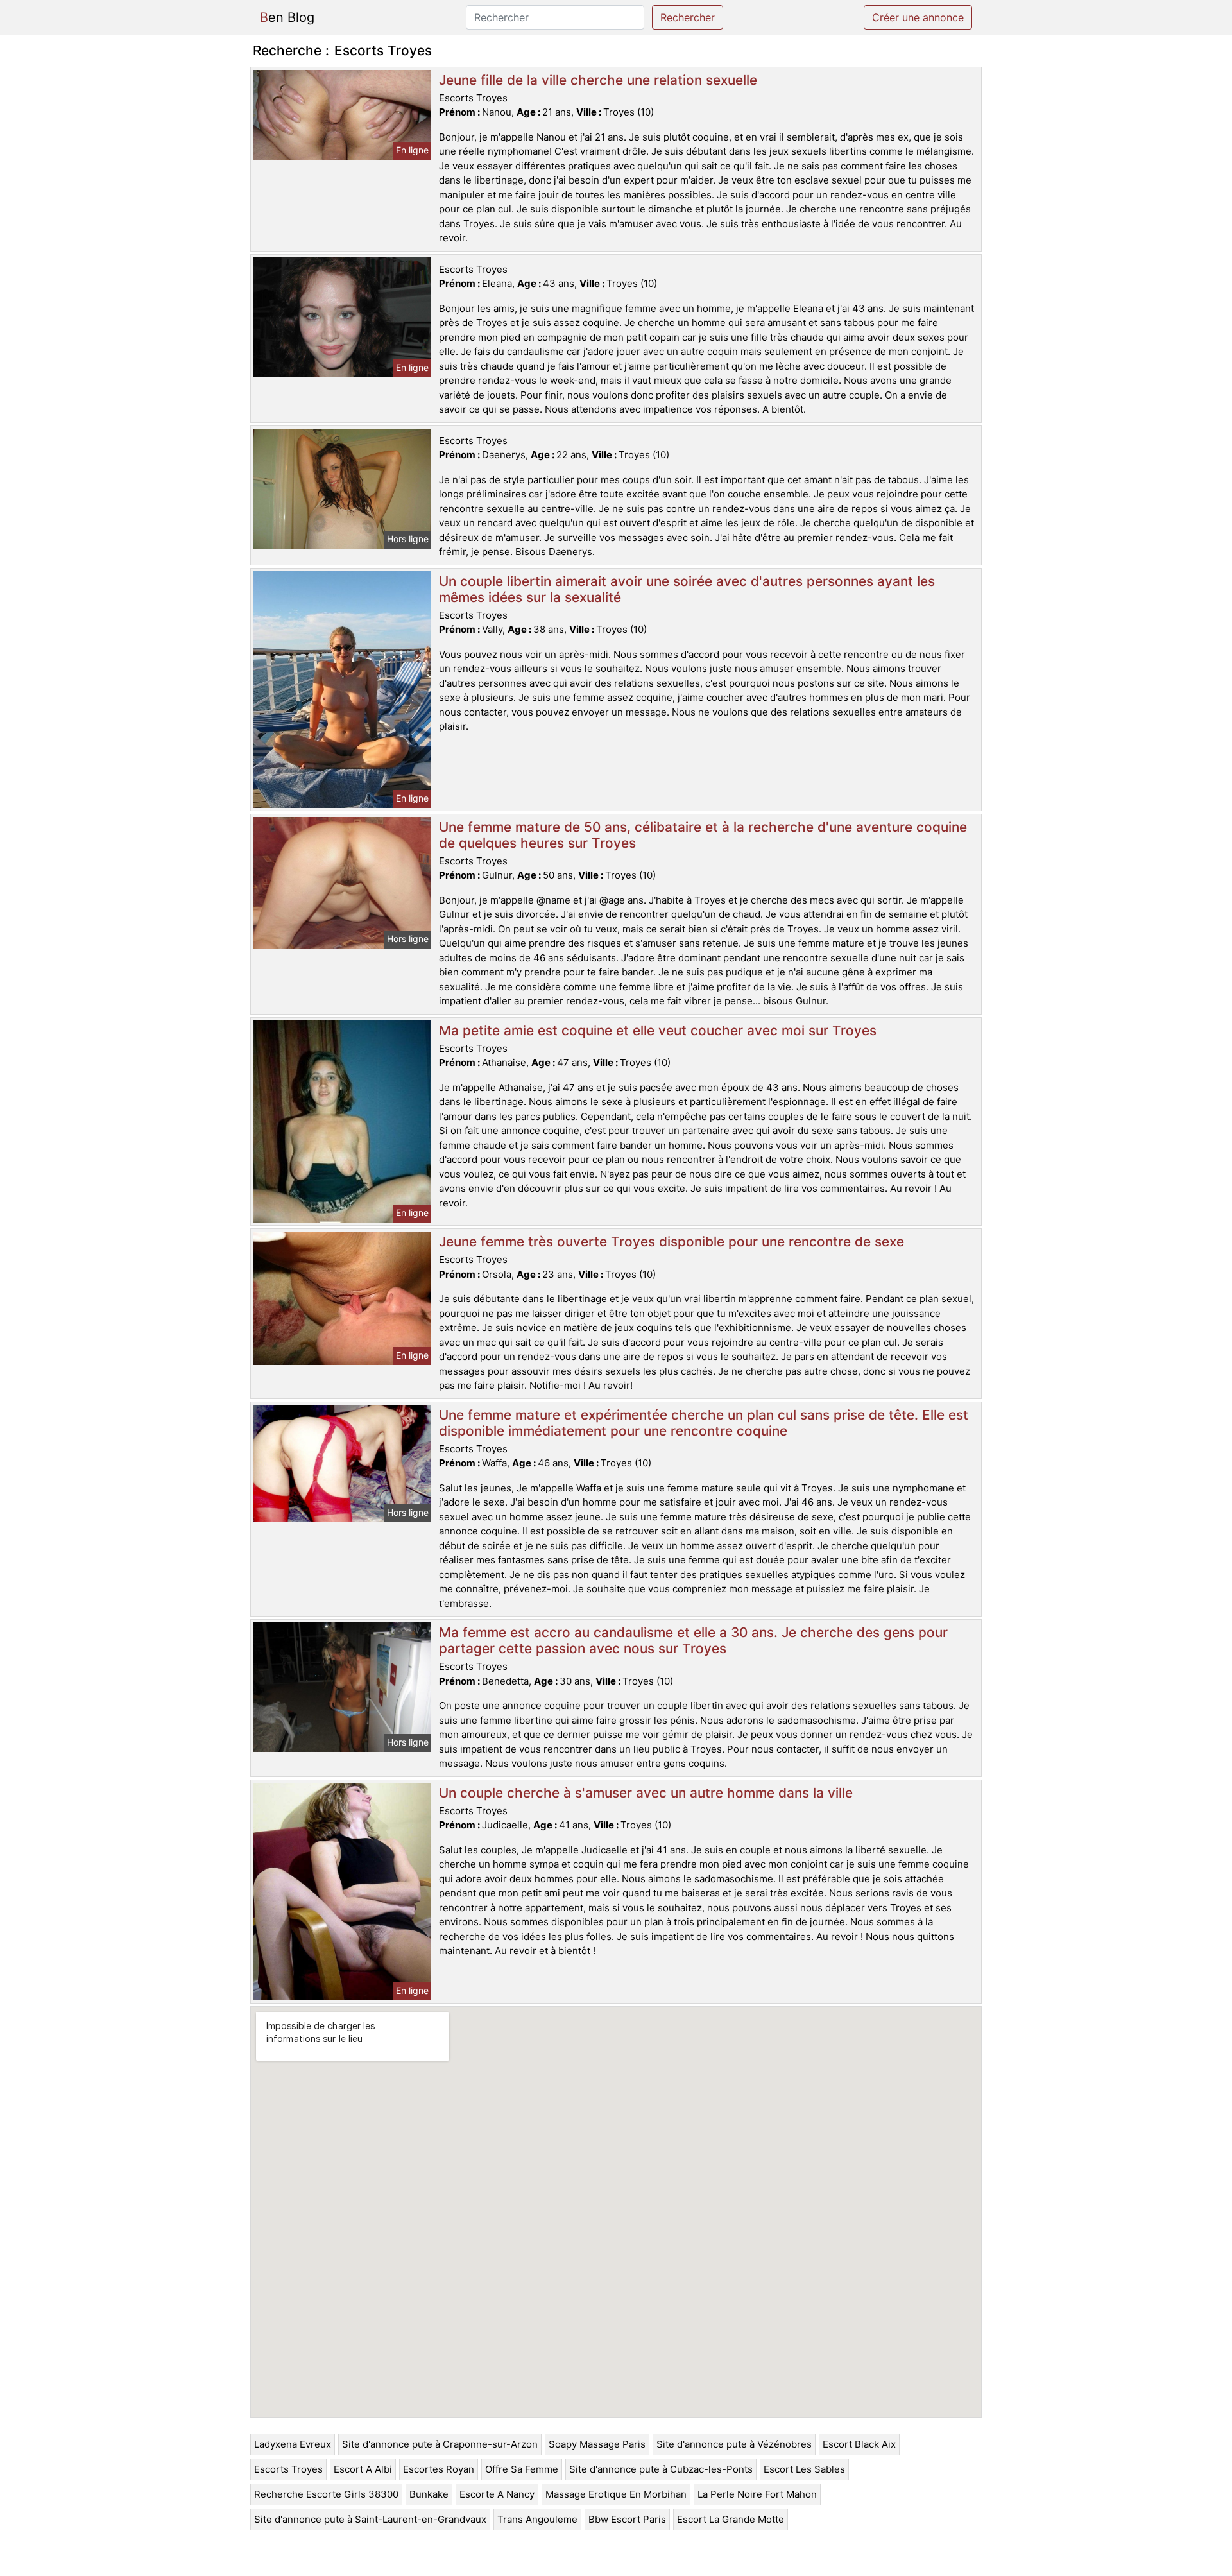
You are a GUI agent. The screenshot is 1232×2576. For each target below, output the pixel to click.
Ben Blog (287, 17)
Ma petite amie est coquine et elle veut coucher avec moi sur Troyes (658, 1030)
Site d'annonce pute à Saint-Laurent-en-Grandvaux (370, 2519)
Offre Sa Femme (522, 2469)
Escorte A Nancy (497, 2494)
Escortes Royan (439, 2469)
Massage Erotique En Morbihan (616, 2494)
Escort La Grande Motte (731, 2519)
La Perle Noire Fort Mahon (757, 2494)
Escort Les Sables (804, 2469)
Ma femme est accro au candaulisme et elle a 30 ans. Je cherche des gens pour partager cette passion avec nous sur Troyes (693, 1640)
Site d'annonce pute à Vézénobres (734, 2444)
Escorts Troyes (288, 2469)
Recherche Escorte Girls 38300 (326, 2494)
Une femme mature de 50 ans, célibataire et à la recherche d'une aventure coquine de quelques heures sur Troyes (703, 835)
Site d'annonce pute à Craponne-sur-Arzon (440, 2444)
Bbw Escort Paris (627, 2519)
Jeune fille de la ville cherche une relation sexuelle (598, 80)
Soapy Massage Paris (597, 2444)
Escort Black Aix (859, 2444)
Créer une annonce (918, 17)
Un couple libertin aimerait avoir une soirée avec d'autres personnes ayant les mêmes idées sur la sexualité (687, 589)
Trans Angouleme (537, 2519)
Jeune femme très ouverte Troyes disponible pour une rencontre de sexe (672, 1241)
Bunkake (429, 2494)
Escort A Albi (363, 2469)
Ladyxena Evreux (293, 2444)
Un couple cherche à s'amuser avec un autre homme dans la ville (646, 1793)
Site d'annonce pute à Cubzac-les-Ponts (661, 2469)
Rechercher (688, 17)
